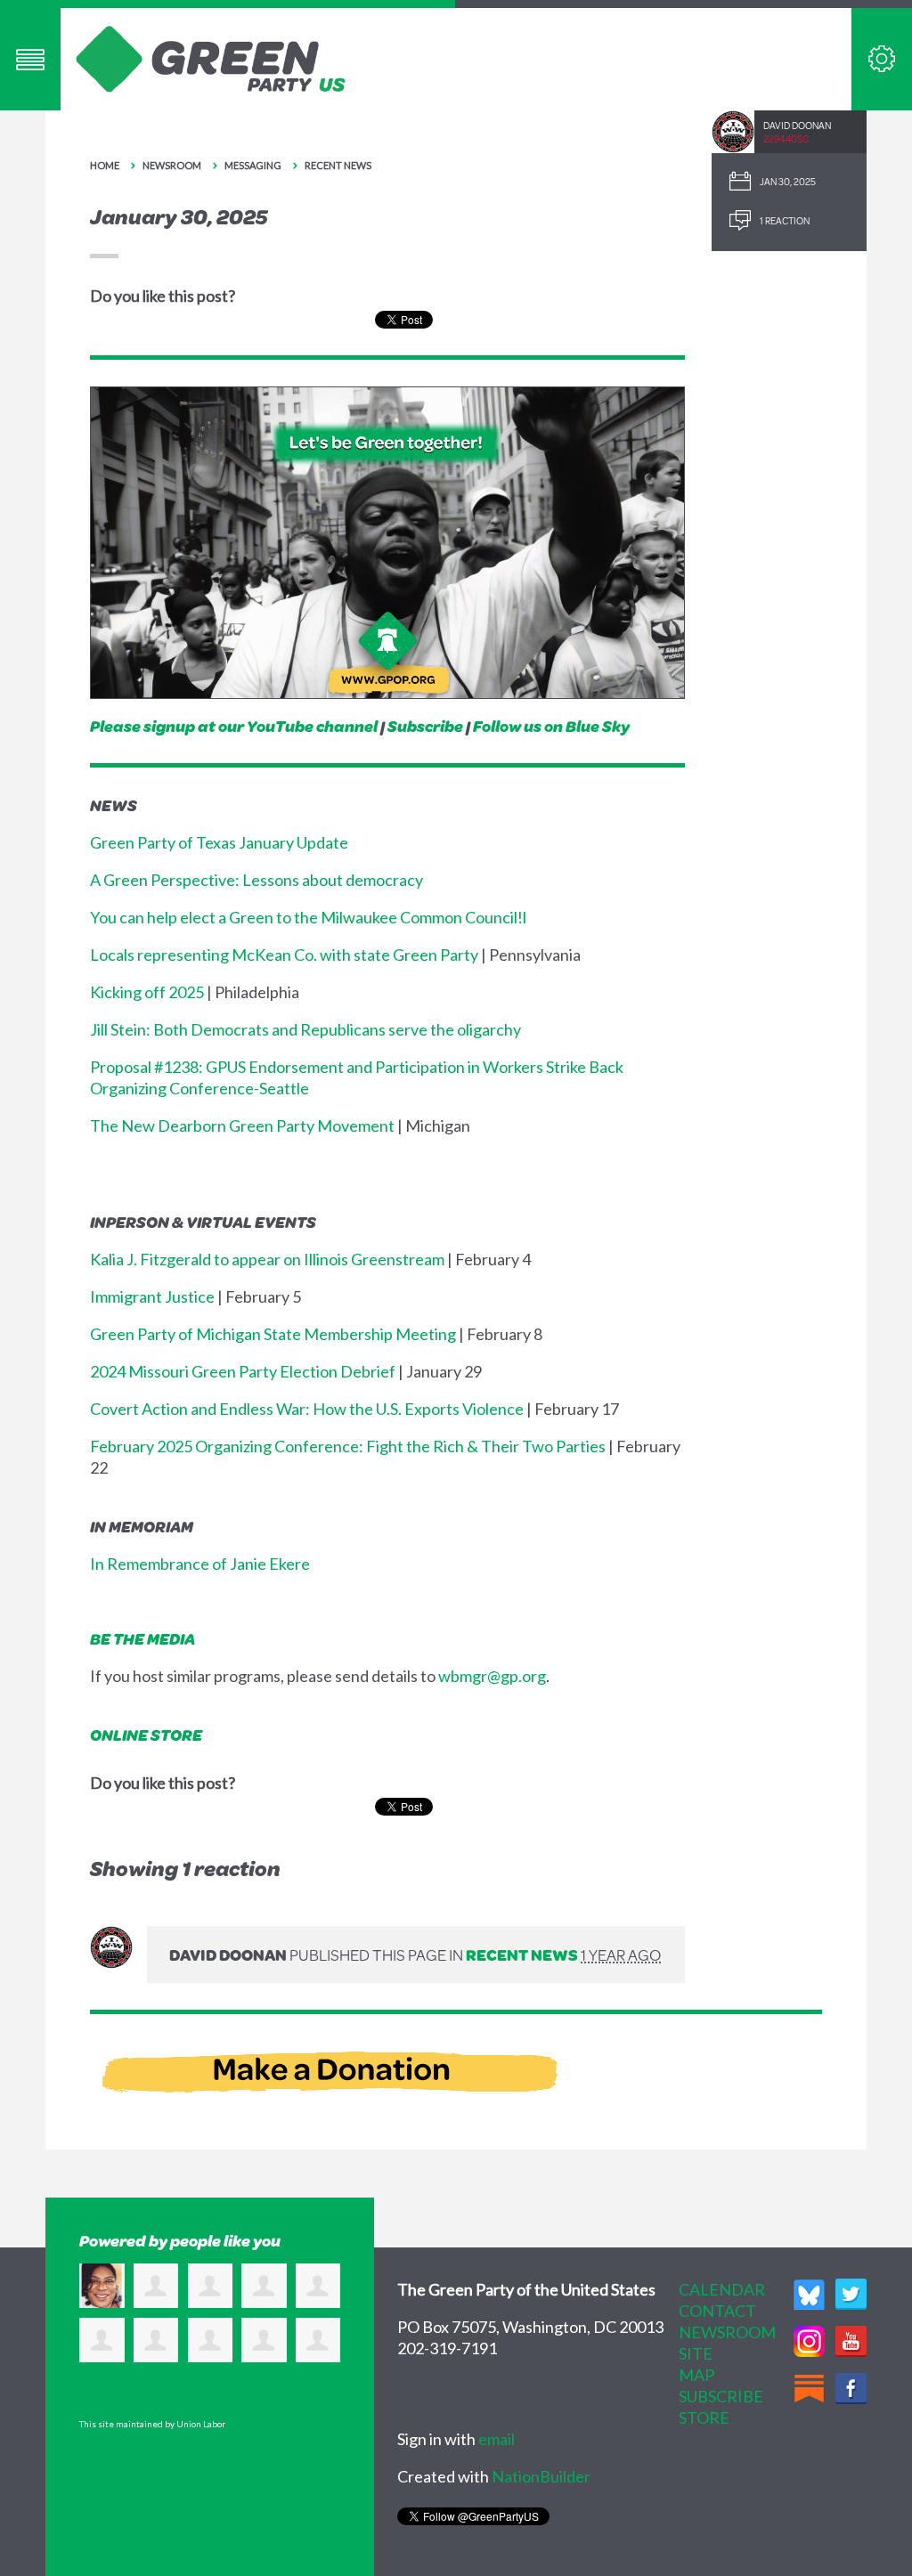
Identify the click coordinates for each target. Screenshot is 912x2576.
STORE (704, 2418)
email (497, 2439)
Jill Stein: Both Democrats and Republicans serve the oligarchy (305, 1029)
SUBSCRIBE (721, 2396)
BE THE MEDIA (142, 1638)
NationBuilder (541, 2476)
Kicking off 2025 (147, 992)
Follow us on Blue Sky (551, 726)
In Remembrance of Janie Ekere (200, 1564)
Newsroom (172, 165)
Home (105, 165)
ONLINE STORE (146, 1735)
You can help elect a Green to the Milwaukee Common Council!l (308, 917)
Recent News (338, 165)
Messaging (253, 165)
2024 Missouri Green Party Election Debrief (243, 1371)
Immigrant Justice (152, 1296)
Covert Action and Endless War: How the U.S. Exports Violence (307, 1409)
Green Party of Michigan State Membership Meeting (273, 1334)
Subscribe (425, 726)
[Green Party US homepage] (211, 57)
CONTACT (717, 2311)
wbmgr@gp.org (492, 1676)
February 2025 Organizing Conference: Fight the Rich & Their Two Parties (348, 1446)
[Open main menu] (30, 59)
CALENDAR (722, 2289)
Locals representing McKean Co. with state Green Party (284, 955)
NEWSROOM (727, 2332)
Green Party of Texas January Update (219, 842)
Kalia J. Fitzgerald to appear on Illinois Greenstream (267, 1259)
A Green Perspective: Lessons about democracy (256, 880)
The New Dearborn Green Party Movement (242, 1125)
